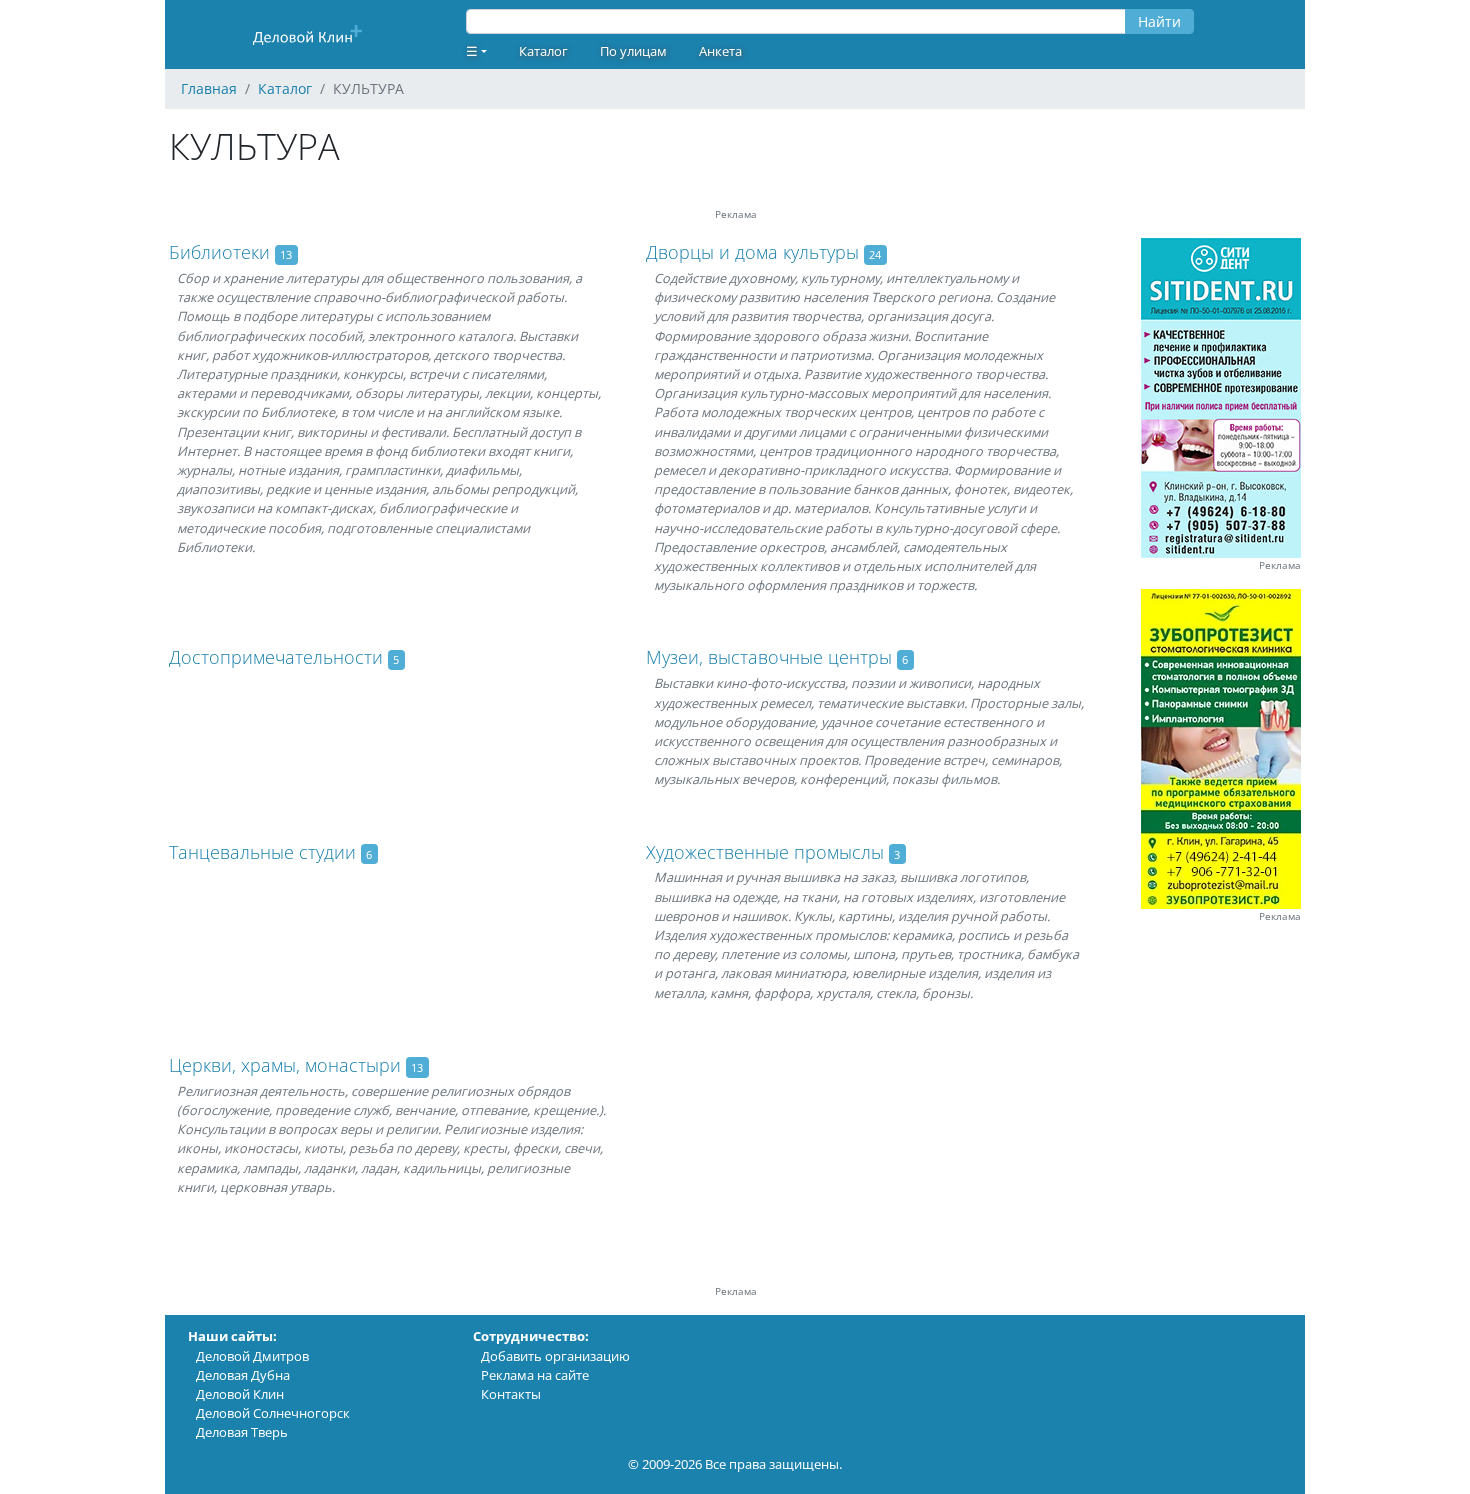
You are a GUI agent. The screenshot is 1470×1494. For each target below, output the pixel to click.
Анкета (720, 51)
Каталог (543, 51)
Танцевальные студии (262, 852)
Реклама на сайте (535, 1375)
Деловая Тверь (242, 1432)
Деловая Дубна (243, 1375)
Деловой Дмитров (252, 1356)
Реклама (1280, 565)
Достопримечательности (276, 657)
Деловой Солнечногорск (273, 1413)
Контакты (511, 1394)
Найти (1159, 21)
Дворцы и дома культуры (752, 252)
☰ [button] (472, 51)
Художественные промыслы (765, 852)
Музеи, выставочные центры (769, 657)
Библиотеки (219, 252)
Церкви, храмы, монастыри (285, 1065)
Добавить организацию (555, 1356)
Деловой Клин (240, 1394)
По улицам (633, 51)
